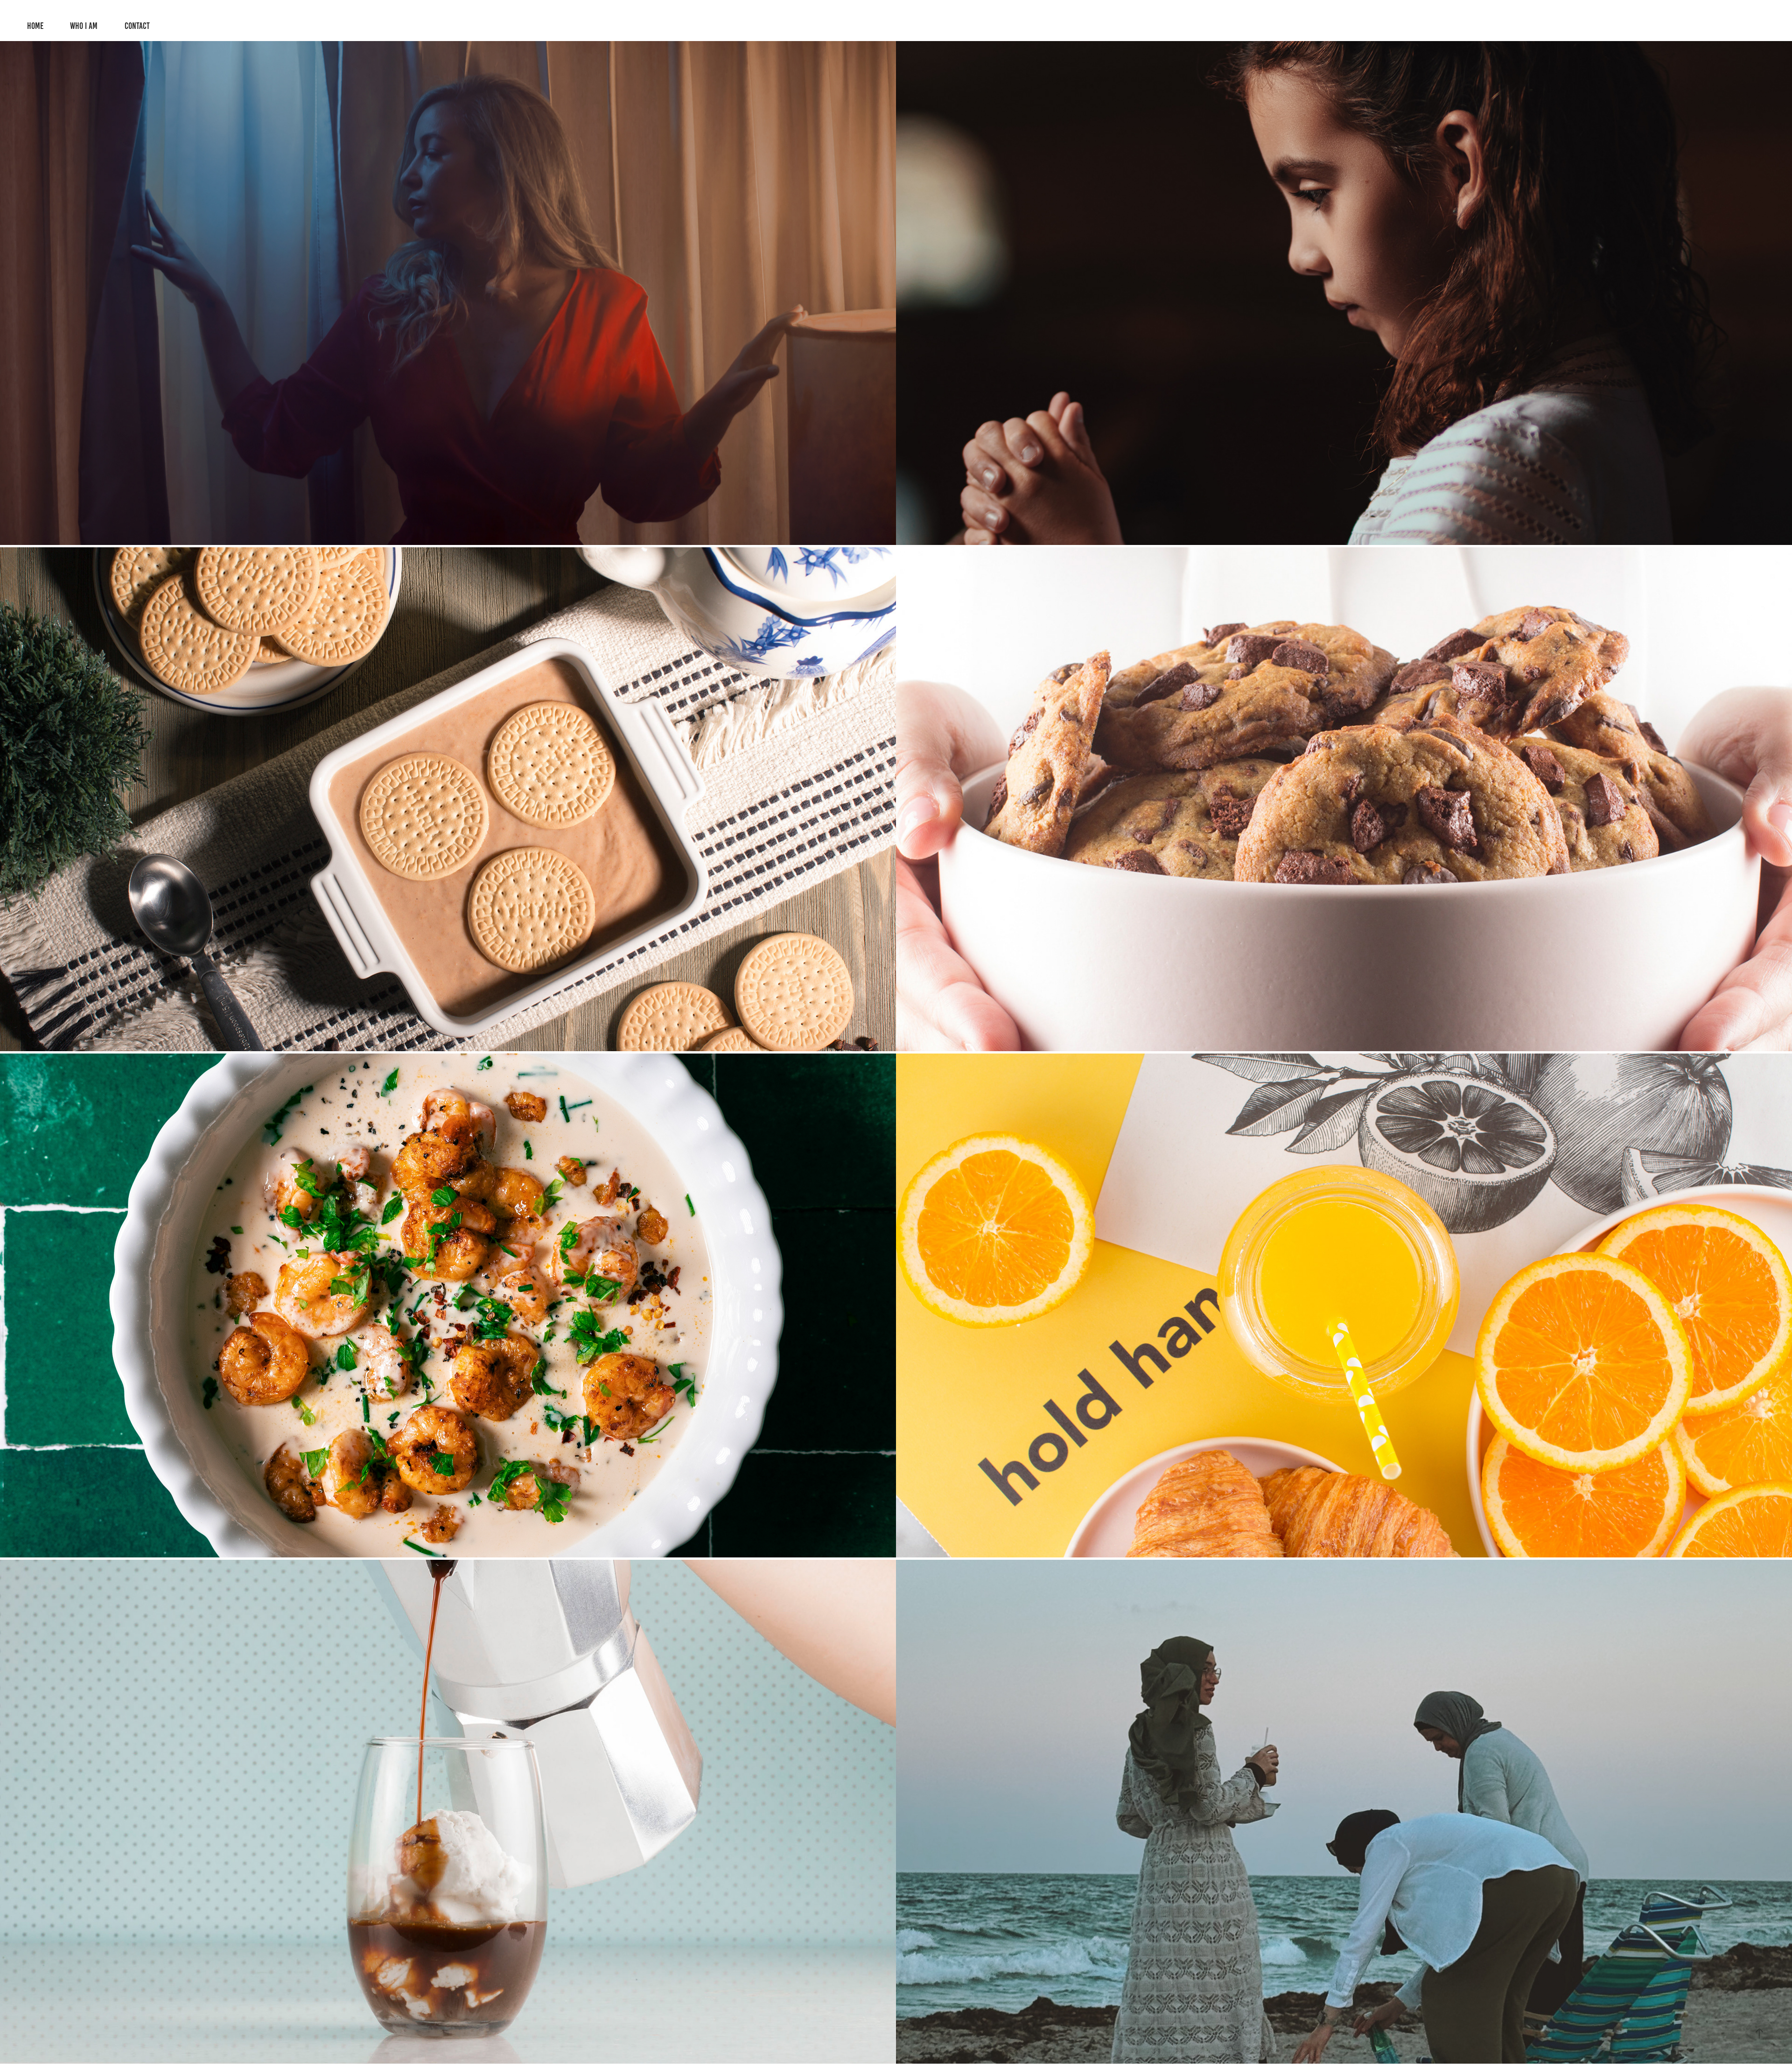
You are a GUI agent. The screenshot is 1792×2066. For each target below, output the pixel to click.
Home (35, 26)
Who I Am (84, 26)
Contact (137, 26)
